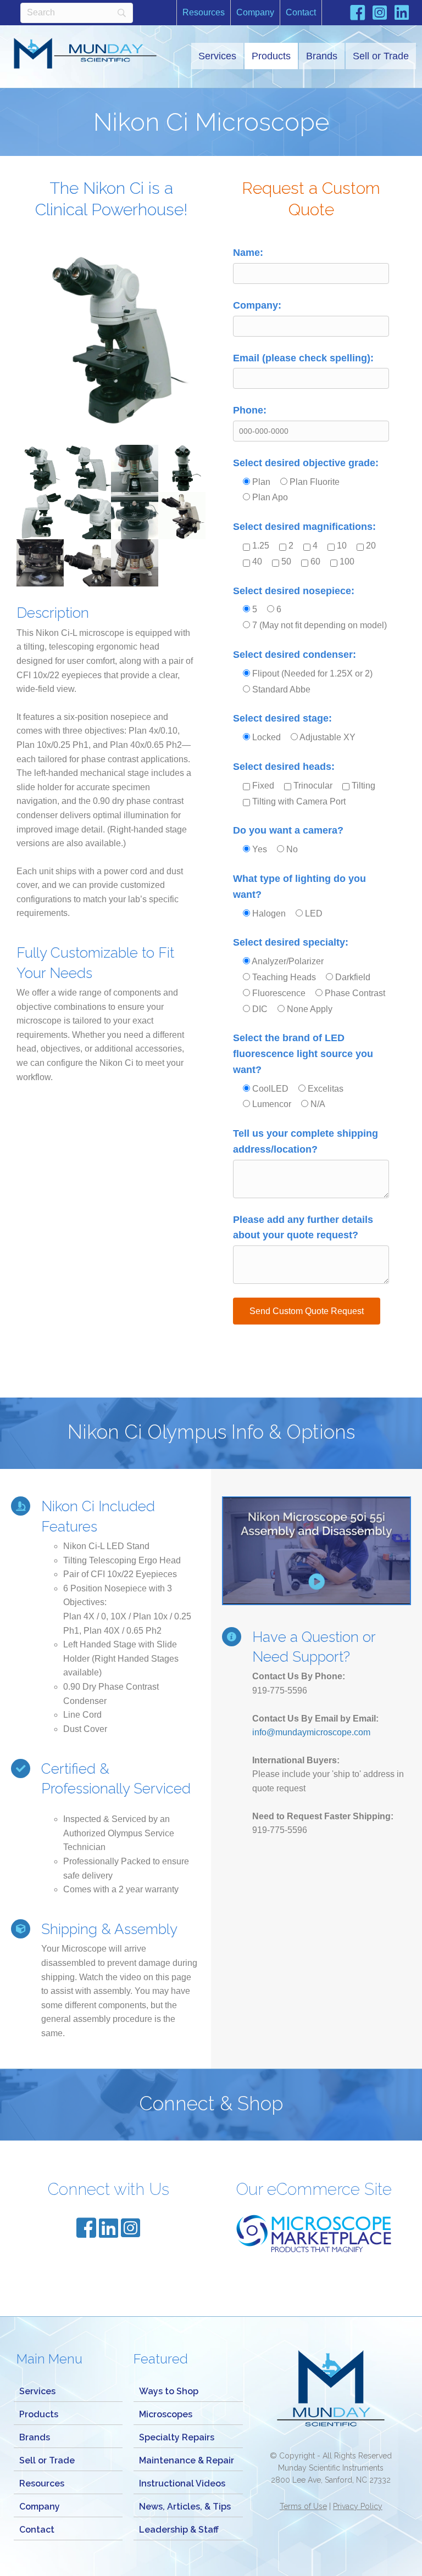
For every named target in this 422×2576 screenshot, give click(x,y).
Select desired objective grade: (306, 463)
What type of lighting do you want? (299, 887)
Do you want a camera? (288, 830)
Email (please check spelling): (303, 358)
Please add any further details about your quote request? (303, 1228)
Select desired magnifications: (304, 527)
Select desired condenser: (295, 655)
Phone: (250, 410)
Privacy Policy (358, 2506)
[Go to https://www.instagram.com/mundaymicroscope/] (380, 14)
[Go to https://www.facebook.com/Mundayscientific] (86, 2229)
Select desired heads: (284, 767)
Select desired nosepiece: (294, 591)
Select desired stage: (282, 718)
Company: (257, 305)
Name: (248, 253)
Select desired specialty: (291, 942)
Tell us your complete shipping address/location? (306, 1141)
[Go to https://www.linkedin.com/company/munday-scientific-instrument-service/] (402, 14)
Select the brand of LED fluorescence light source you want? (303, 1054)
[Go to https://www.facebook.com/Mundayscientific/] (358, 15)
